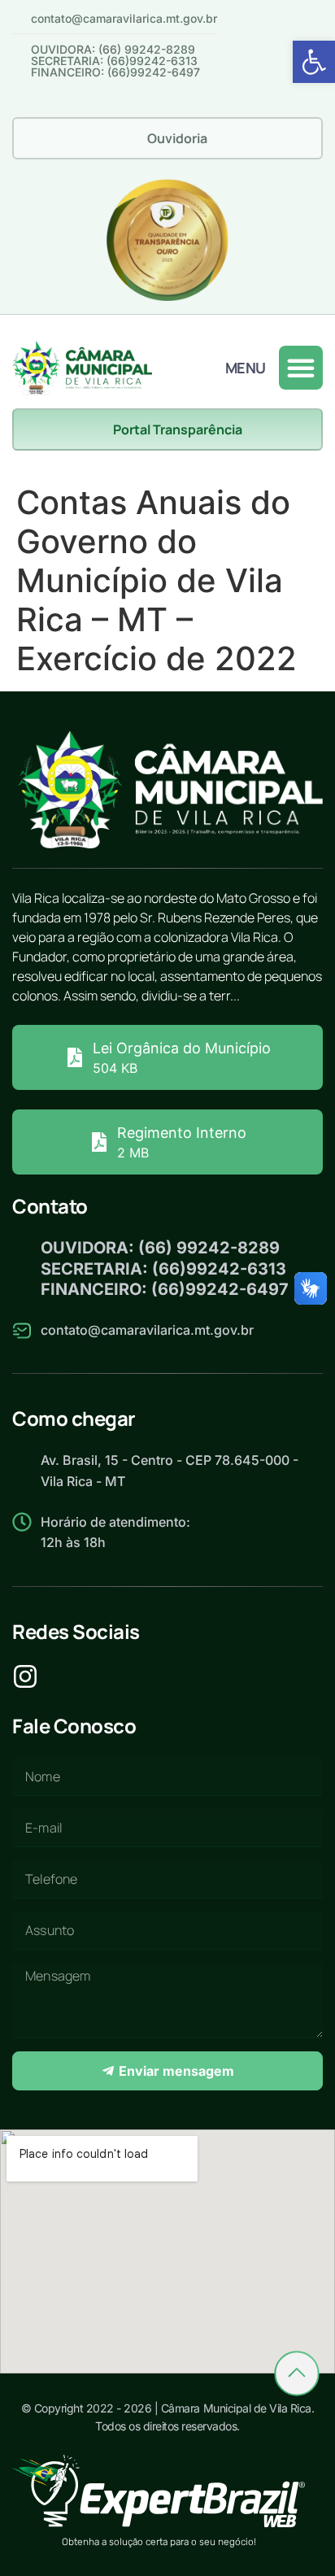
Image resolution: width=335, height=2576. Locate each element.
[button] (314, 62)
